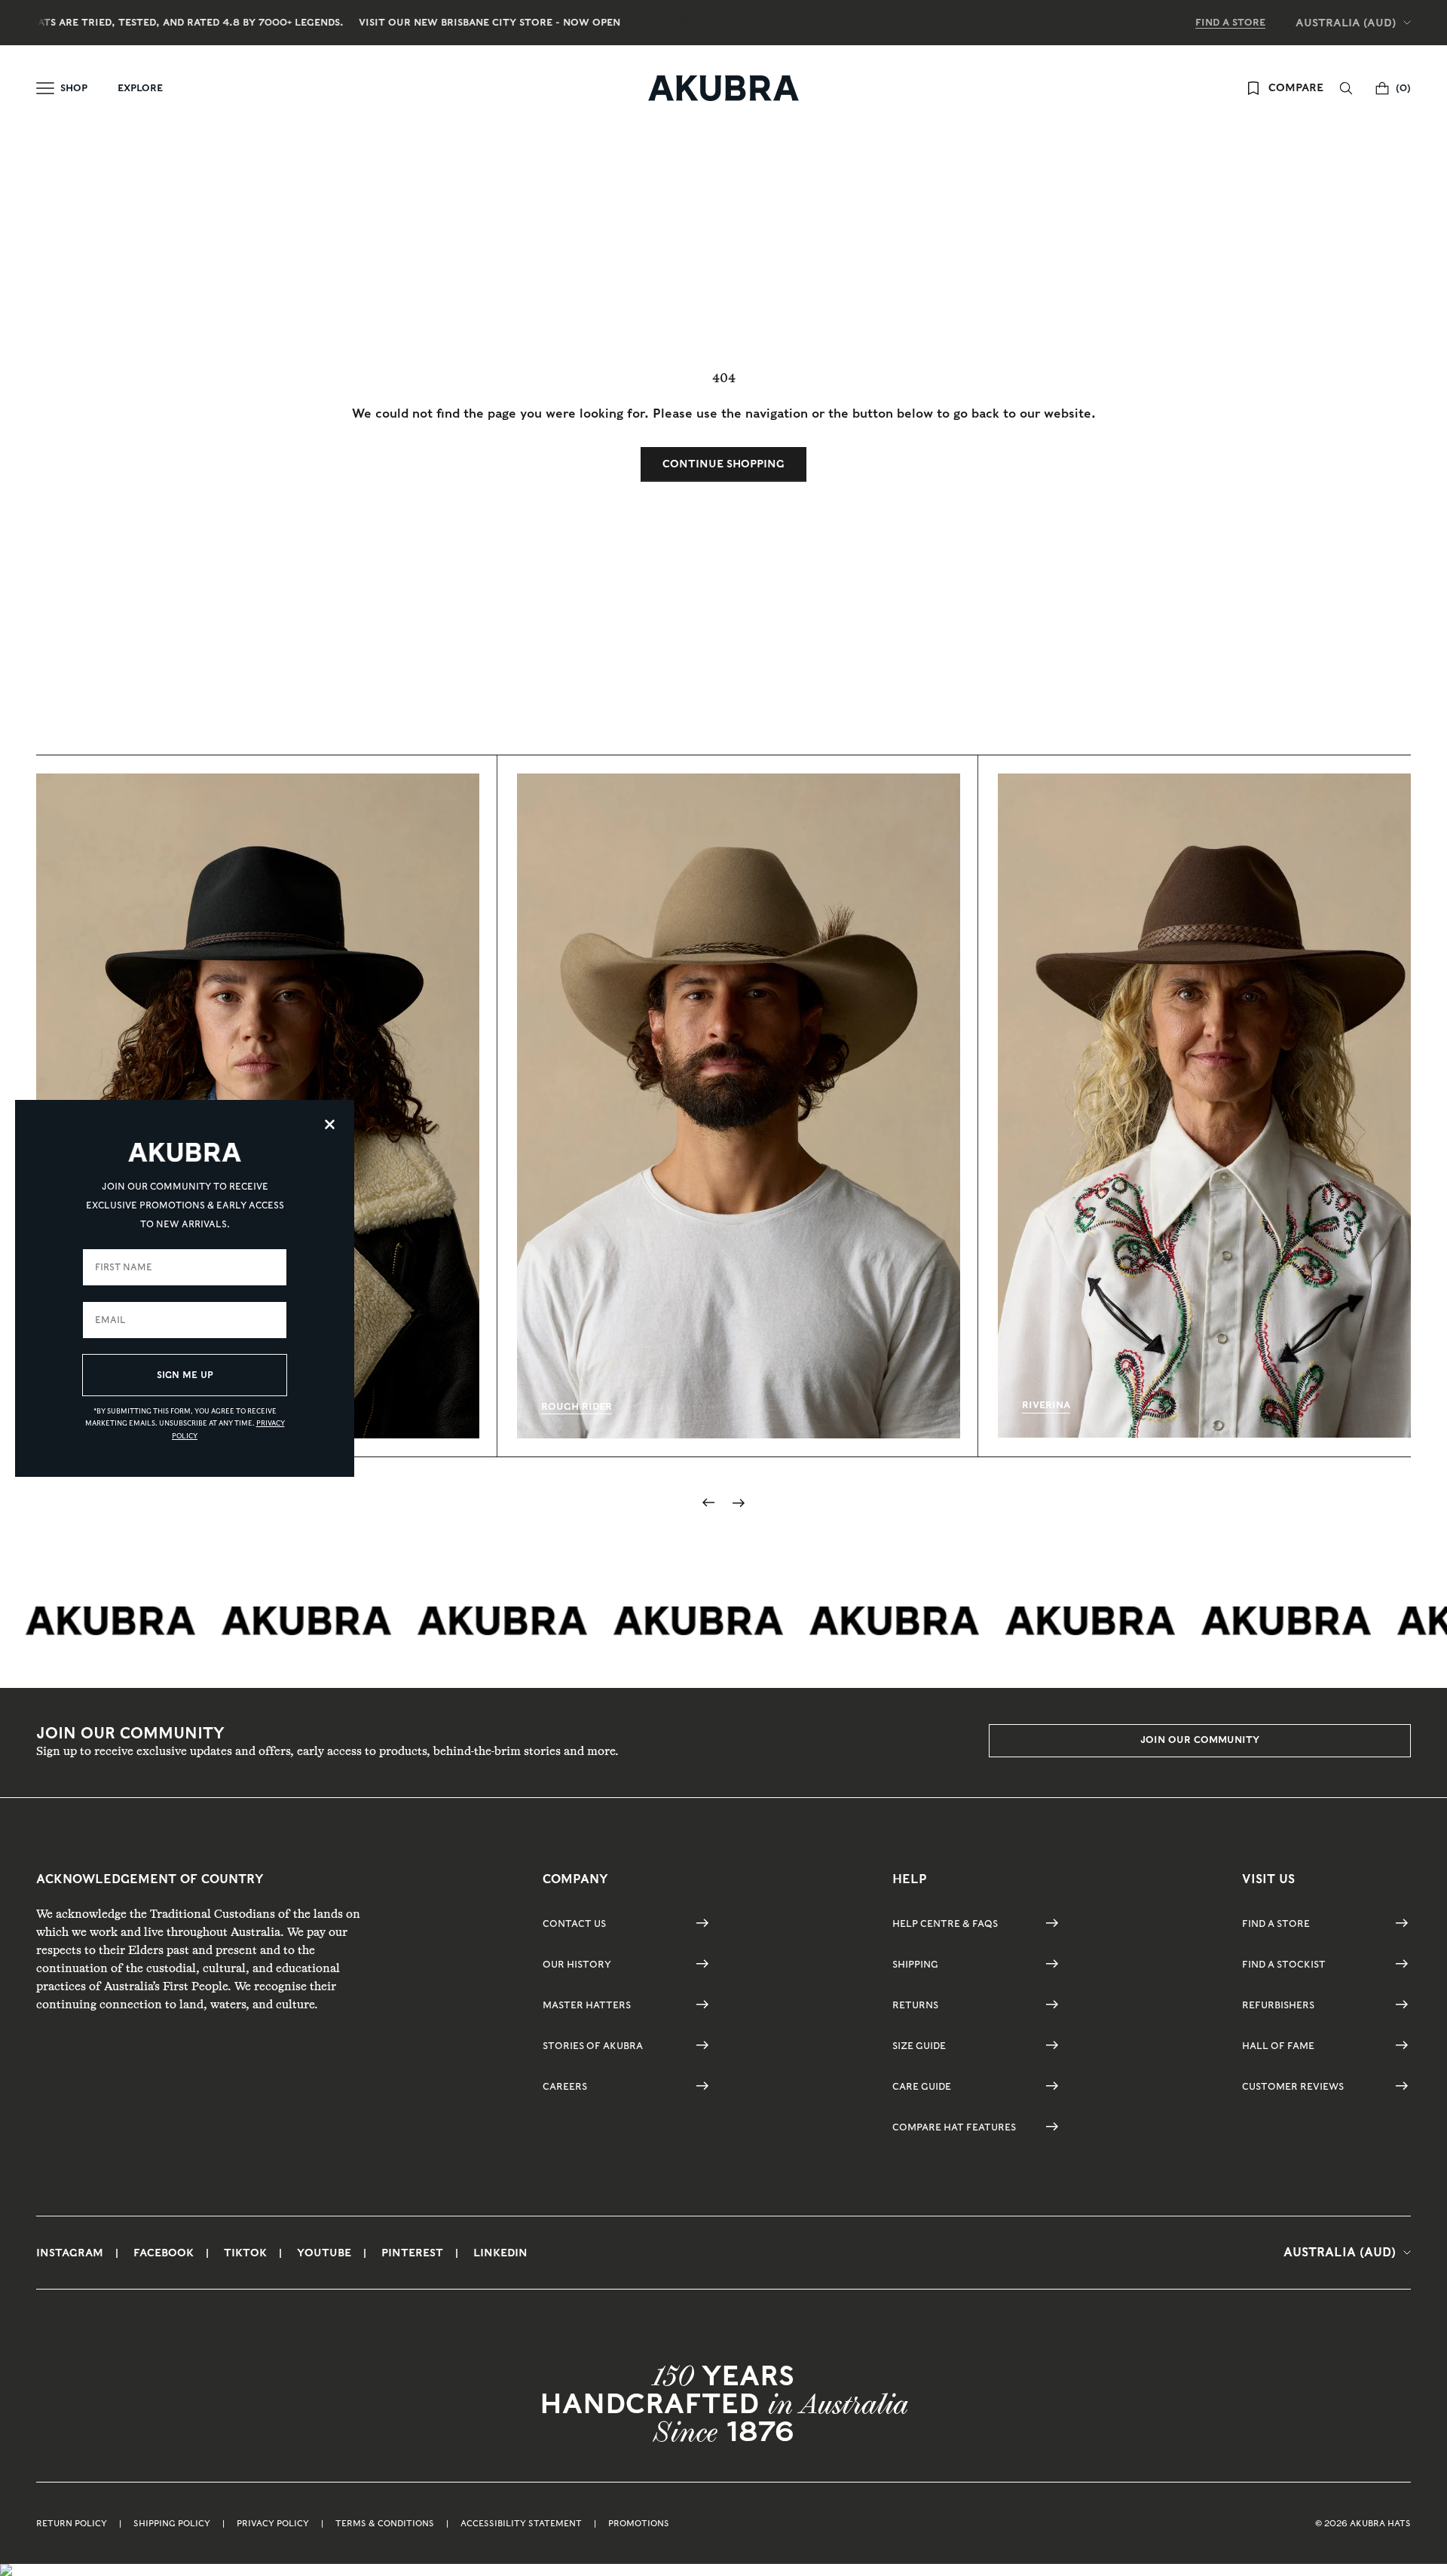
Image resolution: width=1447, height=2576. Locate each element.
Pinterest (412, 2253)
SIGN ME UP (185, 1375)
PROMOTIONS (639, 2523)
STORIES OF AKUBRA (593, 2046)
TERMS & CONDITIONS (385, 2523)
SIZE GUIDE (919, 2046)
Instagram (70, 2253)
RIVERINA (1046, 1405)
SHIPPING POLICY (172, 2523)
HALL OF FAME (1278, 2046)
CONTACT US (574, 1924)
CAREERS (565, 2086)
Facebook (164, 2253)
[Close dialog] (330, 1124)
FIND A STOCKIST (1284, 1964)
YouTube (324, 2253)
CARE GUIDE (922, 2086)
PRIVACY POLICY (273, 2523)
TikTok (245, 2253)
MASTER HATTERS (587, 2005)
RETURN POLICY (72, 2523)
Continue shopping (723, 464)
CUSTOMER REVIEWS (1293, 2086)
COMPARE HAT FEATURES (954, 2127)
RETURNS (915, 2005)
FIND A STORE (1230, 22)
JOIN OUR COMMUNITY (1200, 1740)
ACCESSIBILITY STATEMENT (521, 2523)
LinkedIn (500, 2253)
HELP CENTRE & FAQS (945, 1924)
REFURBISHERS (1278, 2005)
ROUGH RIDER (577, 1406)
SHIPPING (915, 1964)
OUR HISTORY (577, 1964)
